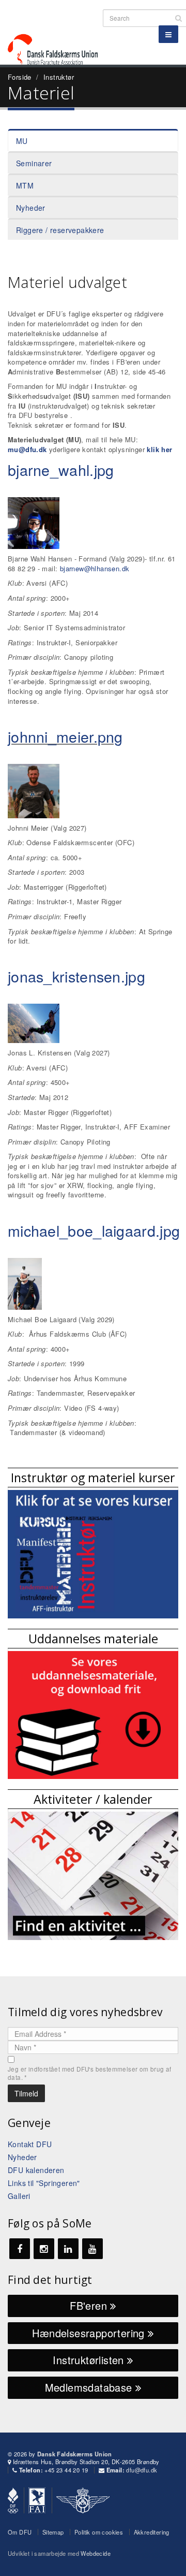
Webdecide (96, 2553)
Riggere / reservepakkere (60, 230)
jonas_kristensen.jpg (76, 976)
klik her (159, 449)
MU (22, 141)
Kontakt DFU (30, 2144)
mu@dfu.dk (27, 449)
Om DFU (20, 2532)
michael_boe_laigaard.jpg (94, 1230)
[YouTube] (92, 2249)
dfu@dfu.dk (142, 2470)
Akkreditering (152, 2532)
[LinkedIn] (68, 2249)
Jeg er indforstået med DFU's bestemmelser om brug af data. (90, 2073)
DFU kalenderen (36, 2170)
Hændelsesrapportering (90, 2333)
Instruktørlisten (90, 2360)
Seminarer (34, 163)
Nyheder (31, 208)
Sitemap (53, 2532)
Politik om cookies (99, 2532)
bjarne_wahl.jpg (61, 469)
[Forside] (59, 31)
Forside (20, 77)
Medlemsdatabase (90, 2387)
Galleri (19, 2196)
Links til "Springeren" (44, 2183)
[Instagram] (44, 2249)
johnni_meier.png (65, 736)
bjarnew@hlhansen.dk (95, 568)
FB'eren (90, 2305)
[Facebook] (20, 2249)
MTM (25, 185)
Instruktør (59, 77)
